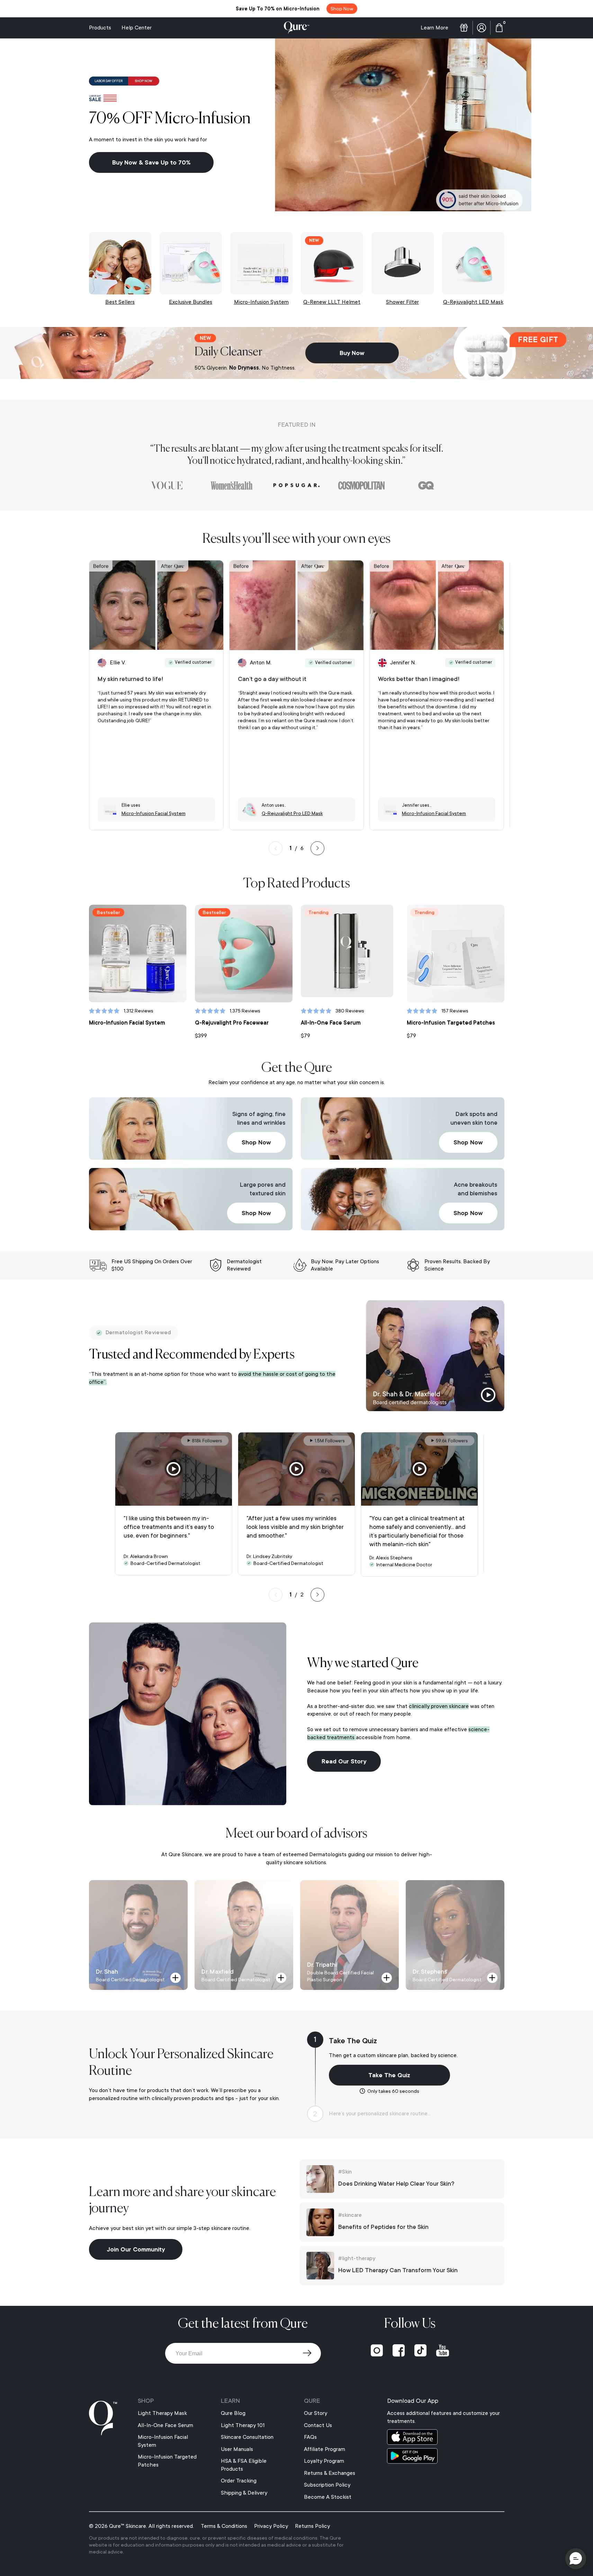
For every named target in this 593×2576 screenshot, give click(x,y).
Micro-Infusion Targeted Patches (451, 1023)
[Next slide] (317, 848)
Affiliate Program (325, 2449)
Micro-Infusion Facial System (127, 1023)
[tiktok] (420, 2351)
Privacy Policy (271, 2526)
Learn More (434, 28)
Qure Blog (233, 2413)
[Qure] (297, 28)
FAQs (310, 2437)
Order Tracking (239, 2481)
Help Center (137, 28)
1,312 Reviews (138, 1011)
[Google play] (446, 2456)
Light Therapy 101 (243, 2425)
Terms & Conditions (224, 2526)
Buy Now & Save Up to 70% (151, 162)
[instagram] (377, 2351)
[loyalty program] (464, 28)
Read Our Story (344, 1761)
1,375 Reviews (245, 1011)
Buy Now (352, 353)
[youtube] (443, 2351)
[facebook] (399, 2351)
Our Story (316, 2413)
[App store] (446, 2437)
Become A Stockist (328, 2497)
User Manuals (237, 2449)
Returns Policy (312, 2526)
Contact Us (318, 2425)
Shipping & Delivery (244, 2493)
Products (100, 28)
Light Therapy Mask (162, 2413)
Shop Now (256, 1142)
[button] (576, 2559)
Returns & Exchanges (330, 2473)
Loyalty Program (324, 2461)
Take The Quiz (389, 2075)
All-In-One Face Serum (331, 1023)
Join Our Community (136, 2249)
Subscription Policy (327, 2485)
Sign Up (307, 2353)
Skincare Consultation (247, 2437)
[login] (482, 28)
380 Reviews (350, 1011)
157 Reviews (455, 1011)
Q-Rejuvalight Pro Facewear (232, 1023)
